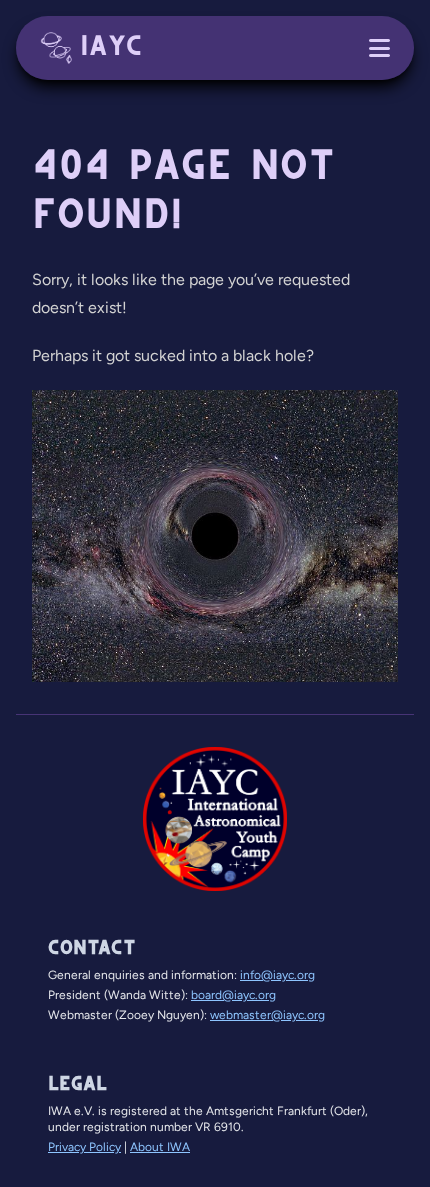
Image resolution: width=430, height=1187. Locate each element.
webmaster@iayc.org (267, 1015)
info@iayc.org (277, 975)
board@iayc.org (233, 995)
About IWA (160, 1147)
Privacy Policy (84, 1147)
